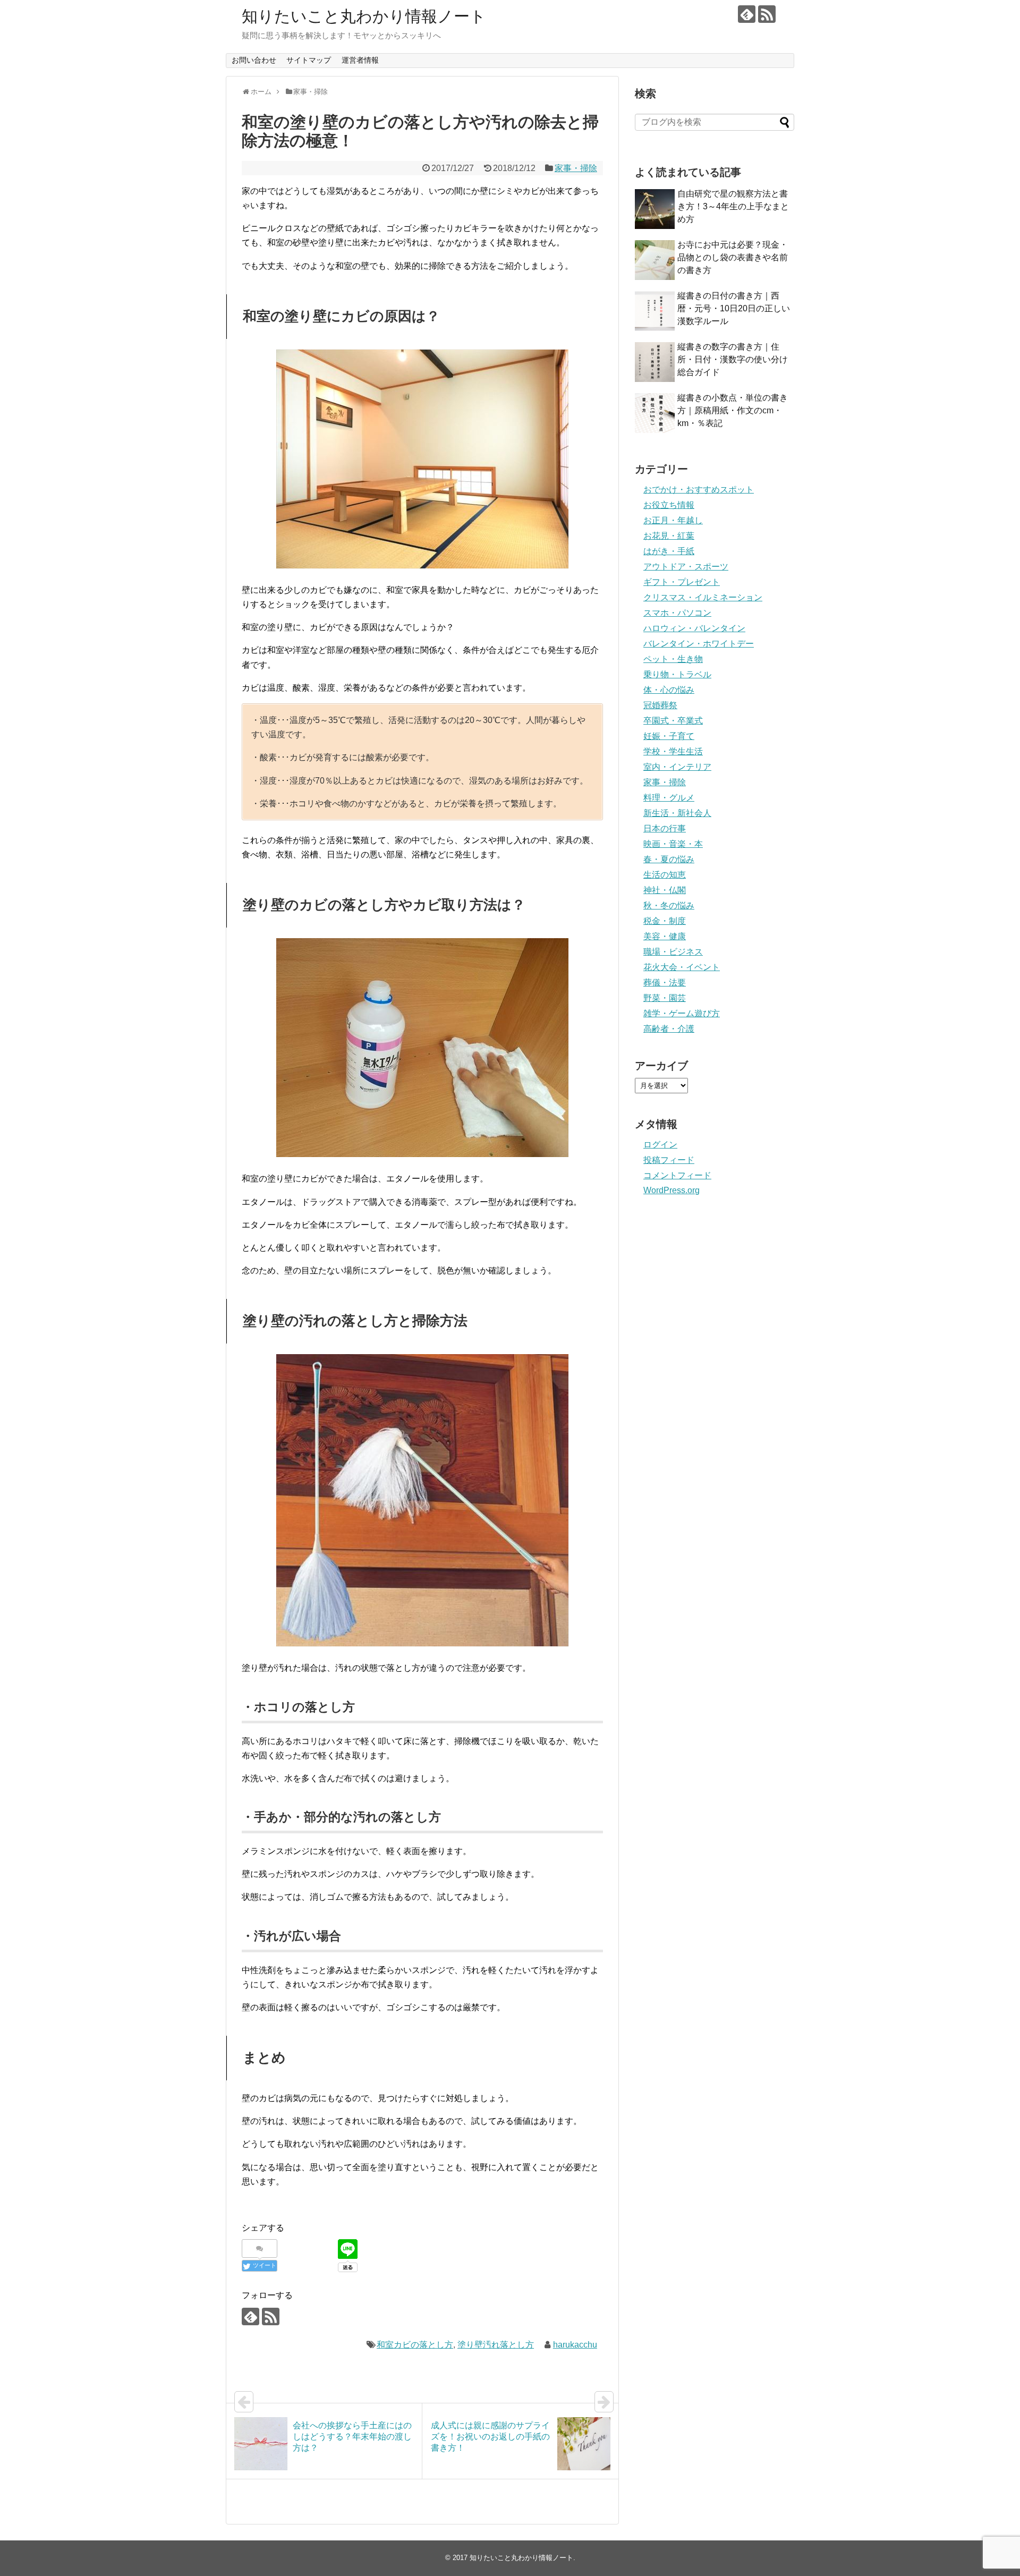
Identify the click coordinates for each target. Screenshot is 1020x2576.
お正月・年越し (673, 520)
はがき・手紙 (669, 551)
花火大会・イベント (682, 967)
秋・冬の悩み (669, 906)
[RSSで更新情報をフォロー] (767, 14)
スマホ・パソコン (677, 613)
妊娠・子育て (669, 736)
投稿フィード (669, 1160)
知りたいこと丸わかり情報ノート (364, 16)
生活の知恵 (665, 875)
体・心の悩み (669, 690)
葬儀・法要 (665, 983)
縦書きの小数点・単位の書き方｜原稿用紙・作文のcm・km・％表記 (733, 410)
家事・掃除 (576, 168)
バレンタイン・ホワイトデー (699, 644)
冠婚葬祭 (660, 705)
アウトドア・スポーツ (686, 567)
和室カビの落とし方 (415, 2345)
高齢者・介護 (669, 1029)
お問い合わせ (254, 60)
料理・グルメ (669, 798)
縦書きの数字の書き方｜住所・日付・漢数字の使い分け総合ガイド (733, 359)
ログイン (660, 1145)
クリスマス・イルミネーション (703, 597)
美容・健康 (665, 936)
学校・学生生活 (673, 751)
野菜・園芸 (665, 998)
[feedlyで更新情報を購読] (747, 14)
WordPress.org (671, 1190)
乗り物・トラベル (677, 674)
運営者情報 (360, 60)
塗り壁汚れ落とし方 (496, 2345)
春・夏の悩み (669, 859)
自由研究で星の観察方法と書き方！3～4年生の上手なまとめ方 (733, 206)
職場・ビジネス (673, 952)
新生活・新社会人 (677, 813)
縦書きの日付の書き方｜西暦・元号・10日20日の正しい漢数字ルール (734, 308)
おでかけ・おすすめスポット (699, 490)
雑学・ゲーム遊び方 (682, 1013)
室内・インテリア (677, 767)
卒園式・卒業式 (673, 721)
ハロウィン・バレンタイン (694, 628)
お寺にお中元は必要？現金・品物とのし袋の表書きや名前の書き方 (733, 257)
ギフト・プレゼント (682, 582)
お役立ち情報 (669, 505)
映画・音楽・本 (673, 844)
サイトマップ (309, 60)
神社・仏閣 (665, 890)
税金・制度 (665, 921)
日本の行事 (665, 828)
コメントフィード (677, 1175)
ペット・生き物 (673, 659)
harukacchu (575, 2345)
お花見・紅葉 (669, 536)
